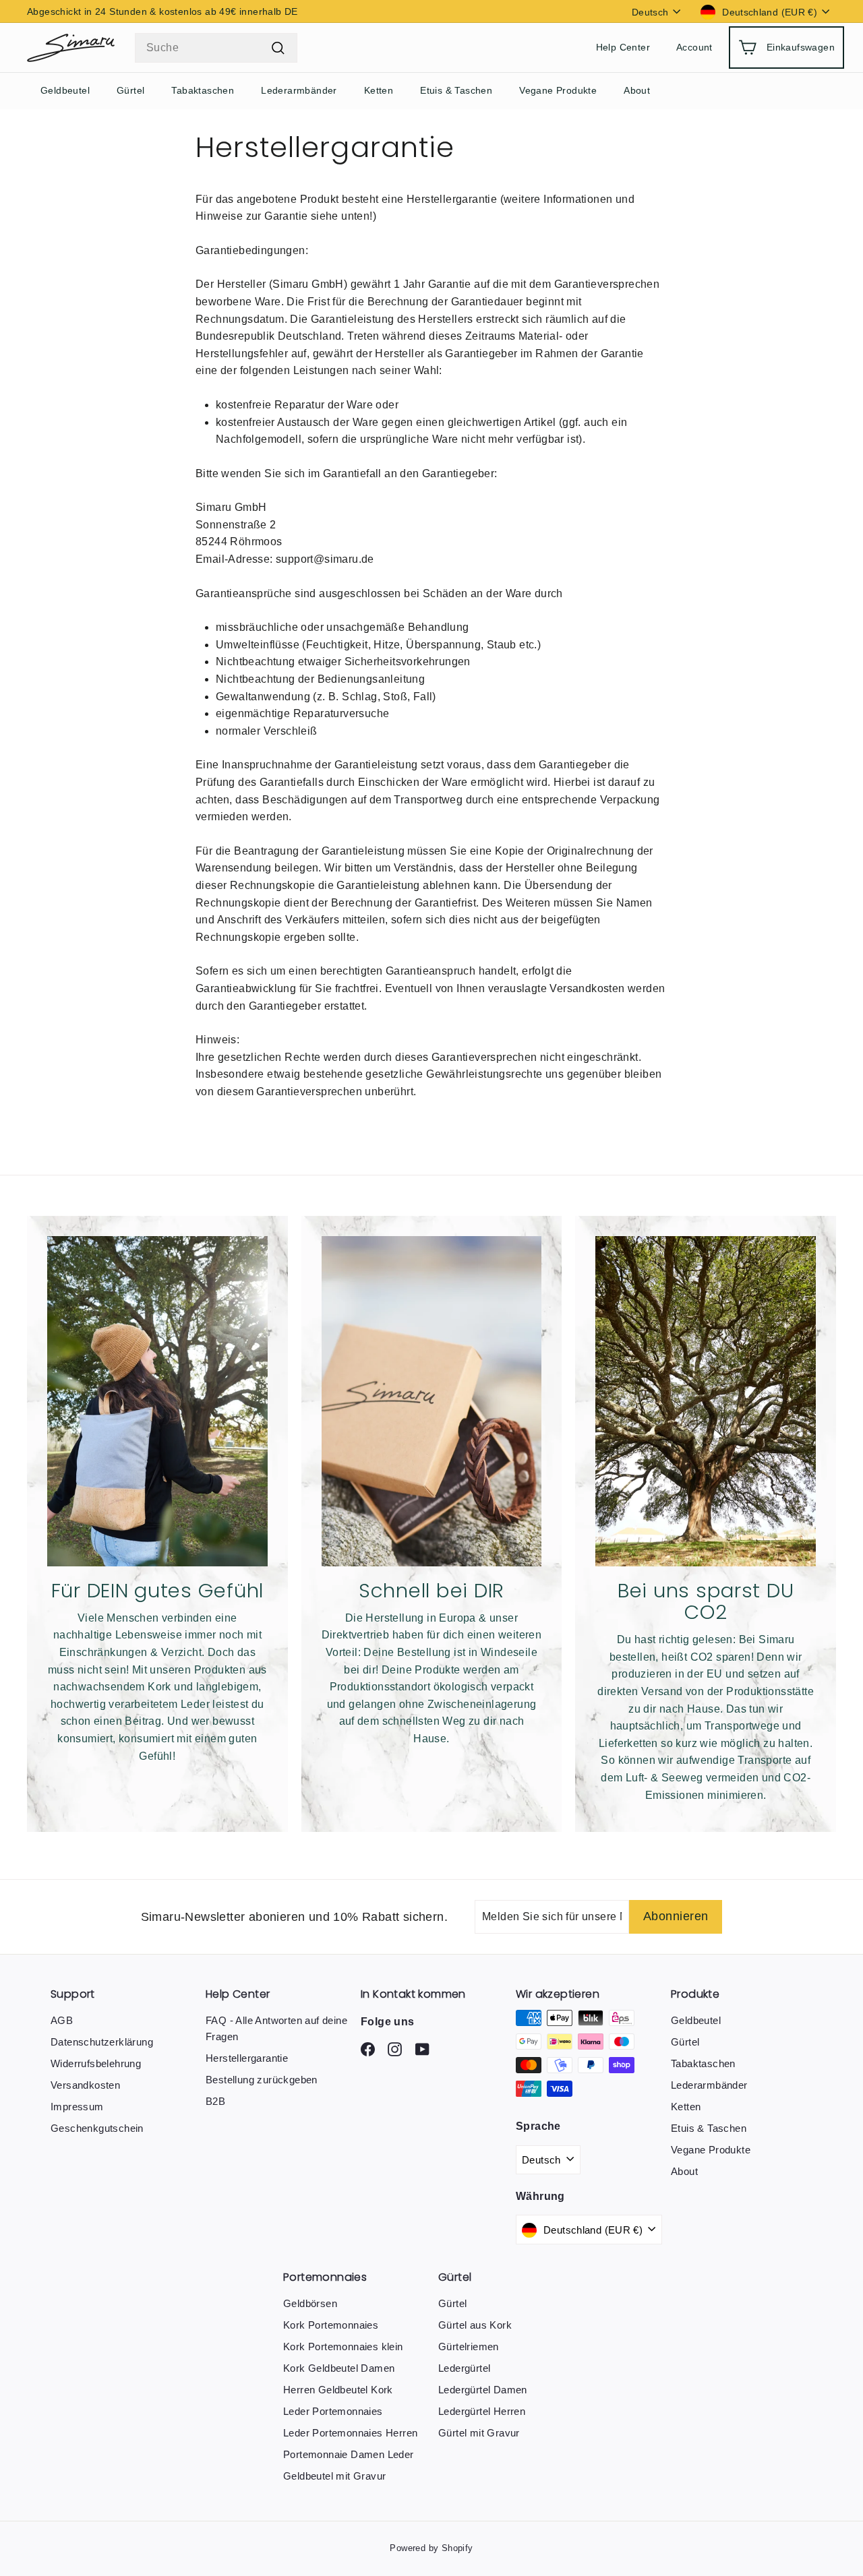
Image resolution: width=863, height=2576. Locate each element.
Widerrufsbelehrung (96, 2063)
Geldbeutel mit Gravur (334, 2476)
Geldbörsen (310, 2303)
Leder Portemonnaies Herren (350, 2433)
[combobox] (216, 48)
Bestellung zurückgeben (262, 2080)
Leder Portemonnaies (333, 2411)
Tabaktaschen (203, 90)
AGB (62, 2020)
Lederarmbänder (299, 90)
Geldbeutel (65, 90)
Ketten (379, 90)
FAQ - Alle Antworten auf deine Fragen (276, 2028)
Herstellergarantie (247, 2058)
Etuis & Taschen (456, 90)
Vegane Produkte (558, 90)
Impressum (77, 2107)
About (637, 90)
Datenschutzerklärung (102, 2042)
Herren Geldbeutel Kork (338, 2390)
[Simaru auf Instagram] (368, 2049)
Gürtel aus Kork (475, 2325)
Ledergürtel (464, 2368)
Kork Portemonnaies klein (343, 2347)
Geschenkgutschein (97, 2128)
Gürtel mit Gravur (479, 2433)
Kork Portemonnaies (331, 2325)
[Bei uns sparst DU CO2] (706, 1401)
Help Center (623, 48)
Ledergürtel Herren (482, 2411)
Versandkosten (85, 2085)
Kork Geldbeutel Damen (339, 2368)
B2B (215, 2101)
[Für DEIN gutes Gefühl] (157, 1401)
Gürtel (130, 90)
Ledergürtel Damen (483, 2390)
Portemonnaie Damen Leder (349, 2454)
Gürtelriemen (469, 2347)
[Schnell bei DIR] (432, 1401)
